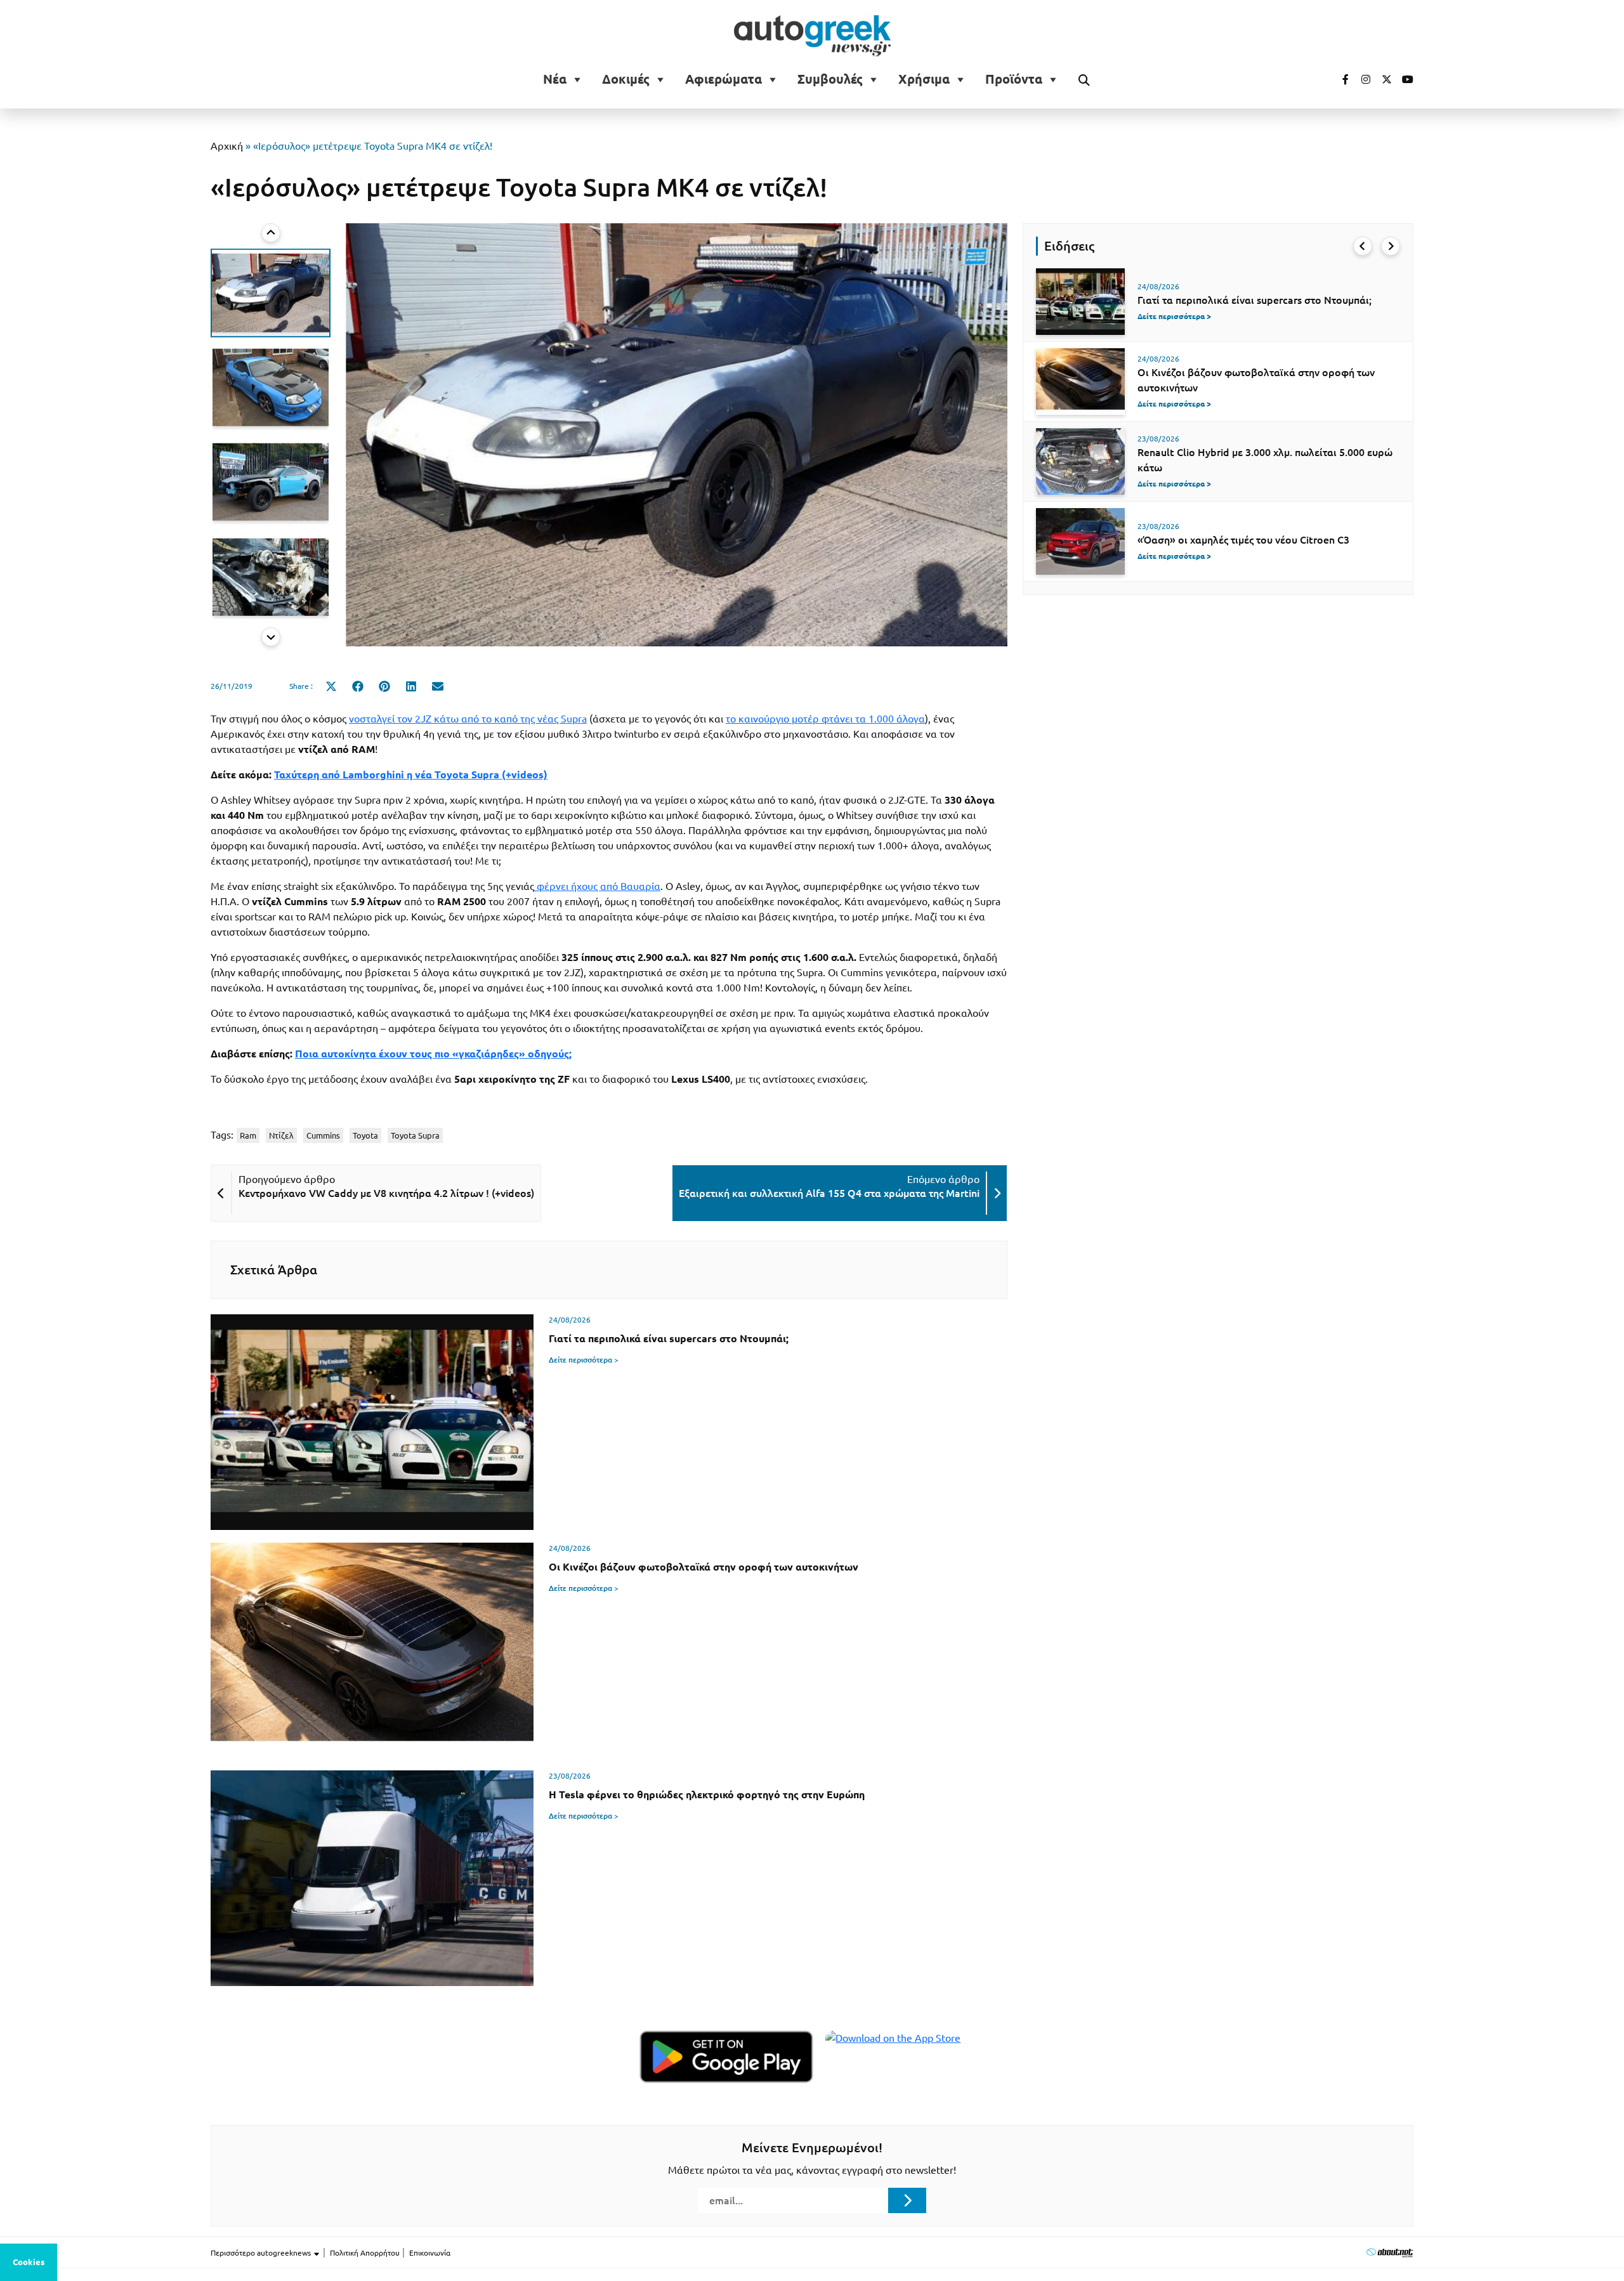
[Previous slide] (271, 233)
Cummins (323, 1135)
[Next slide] (271, 637)
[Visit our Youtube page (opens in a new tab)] (1404, 79)
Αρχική (227, 146)
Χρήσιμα (924, 79)
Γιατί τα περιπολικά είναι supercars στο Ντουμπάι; (1254, 300)
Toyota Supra (415, 1135)
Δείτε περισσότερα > (584, 1360)
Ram (248, 1135)
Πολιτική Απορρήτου (365, 2253)
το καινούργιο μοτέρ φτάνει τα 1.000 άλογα (825, 719)
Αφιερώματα (724, 79)
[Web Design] (1390, 2252)
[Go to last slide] (1363, 246)
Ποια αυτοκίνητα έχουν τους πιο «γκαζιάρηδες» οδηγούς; (433, 1054)
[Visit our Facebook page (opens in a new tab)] (1339, 79)
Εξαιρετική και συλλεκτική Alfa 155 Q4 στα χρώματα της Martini (829, 1193)
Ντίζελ (281, 1135)
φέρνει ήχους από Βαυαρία (597, 886)
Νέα (555, 79)
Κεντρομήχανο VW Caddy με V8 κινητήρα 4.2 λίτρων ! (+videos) (386, 1193)
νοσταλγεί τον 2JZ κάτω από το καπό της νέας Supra (468, 719)
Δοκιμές (626, 79)
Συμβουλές (830, 79)
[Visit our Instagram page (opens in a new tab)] (1361, 79)
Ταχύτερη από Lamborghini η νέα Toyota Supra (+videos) (411, 774)
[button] (271, 293)
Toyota (365, 1135)
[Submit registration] (907, 2200)
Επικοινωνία (430, 2253)
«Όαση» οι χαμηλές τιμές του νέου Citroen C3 (1243, 540)
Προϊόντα (1014, 79)
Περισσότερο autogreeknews (262, 2253)
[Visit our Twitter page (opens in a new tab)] (1382, 79)
